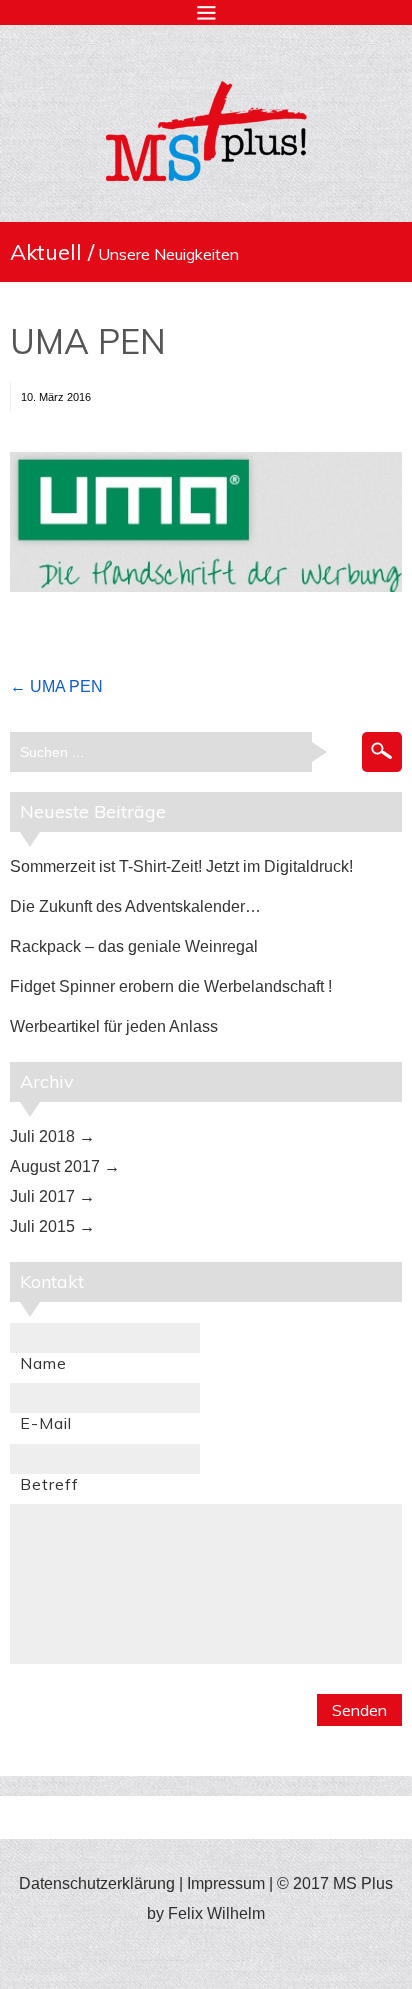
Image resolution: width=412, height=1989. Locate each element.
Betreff (49, 1484)
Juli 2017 (42, 1196)
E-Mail (46, 1423)
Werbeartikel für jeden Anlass (114, 1026)
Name (43, 1363)
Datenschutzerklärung (97, 1883)
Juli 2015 (42, 1226)
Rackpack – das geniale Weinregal (134, 946)
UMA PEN (88, 341)
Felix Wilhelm (216, 1913)
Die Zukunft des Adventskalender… (135, 906)
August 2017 (55, 1166)
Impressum (226, 1883)
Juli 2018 (42, 1136)
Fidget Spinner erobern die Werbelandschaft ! (171, 986)
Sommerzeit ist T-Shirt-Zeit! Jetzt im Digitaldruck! (181, 866)
